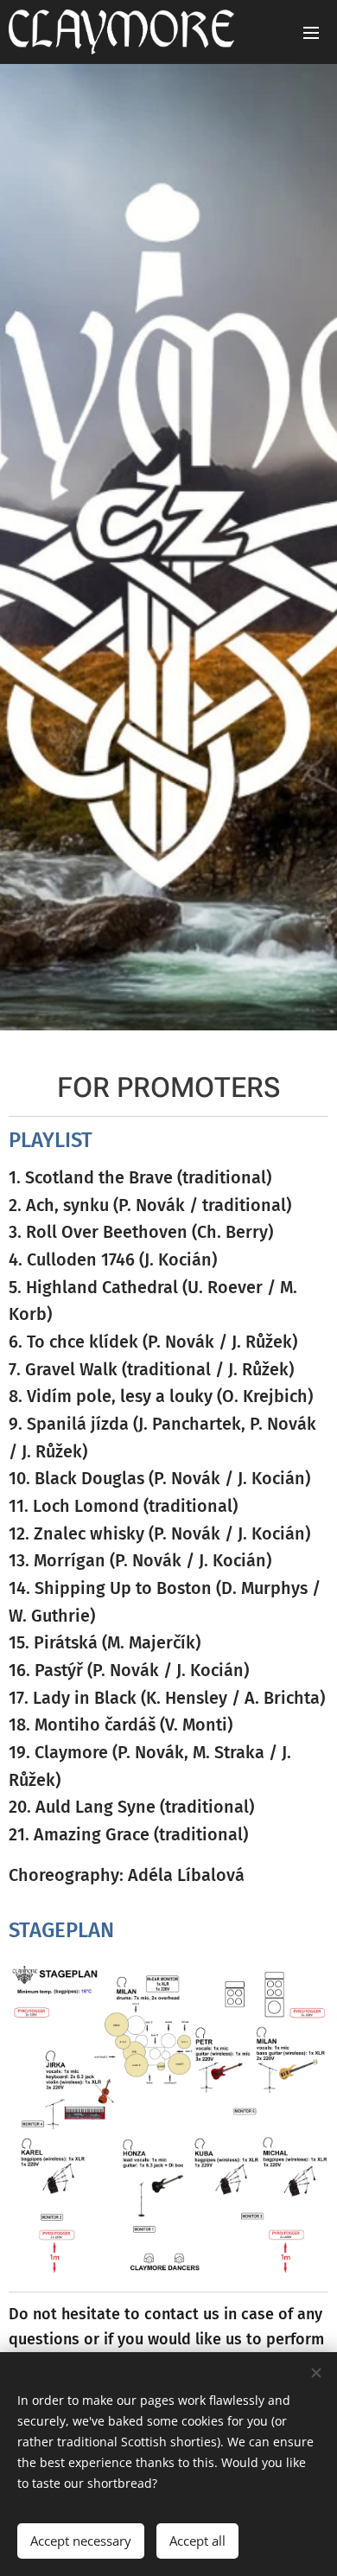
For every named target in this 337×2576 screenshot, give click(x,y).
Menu (311, 32)
